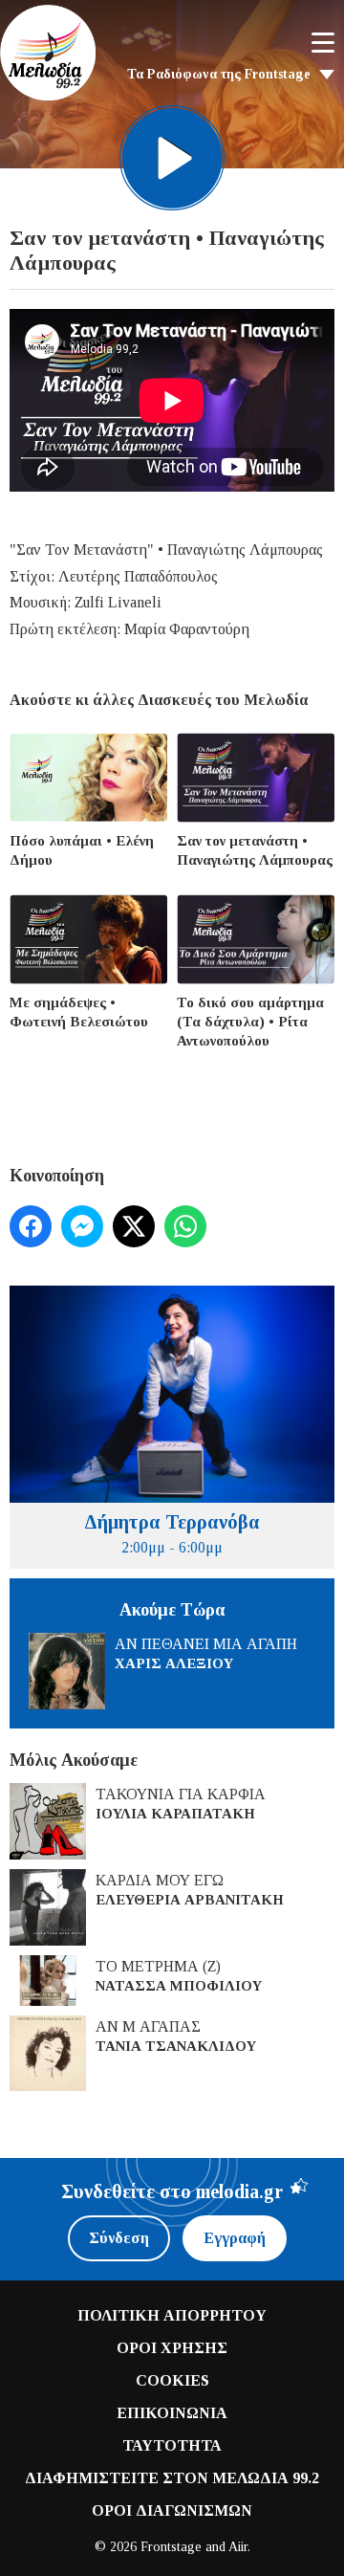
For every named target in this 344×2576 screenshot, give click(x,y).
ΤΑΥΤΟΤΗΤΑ (172, 2445)
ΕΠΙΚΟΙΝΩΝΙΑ (172, 2413)
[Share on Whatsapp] (185, 1226)
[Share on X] (134, 1226)
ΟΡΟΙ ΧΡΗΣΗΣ (172, 2348)
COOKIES (172, 2380)
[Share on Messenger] (82, 1226)
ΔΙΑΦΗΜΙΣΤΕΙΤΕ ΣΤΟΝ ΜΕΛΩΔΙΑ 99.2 (172, 2478)
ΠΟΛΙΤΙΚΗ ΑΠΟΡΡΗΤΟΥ (172, 2315)
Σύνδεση (119, 2238)
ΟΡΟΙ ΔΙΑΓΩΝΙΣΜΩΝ (172, 2510)
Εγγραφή (235, 2238)
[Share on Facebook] (31, 1226)
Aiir (238, 2547)
